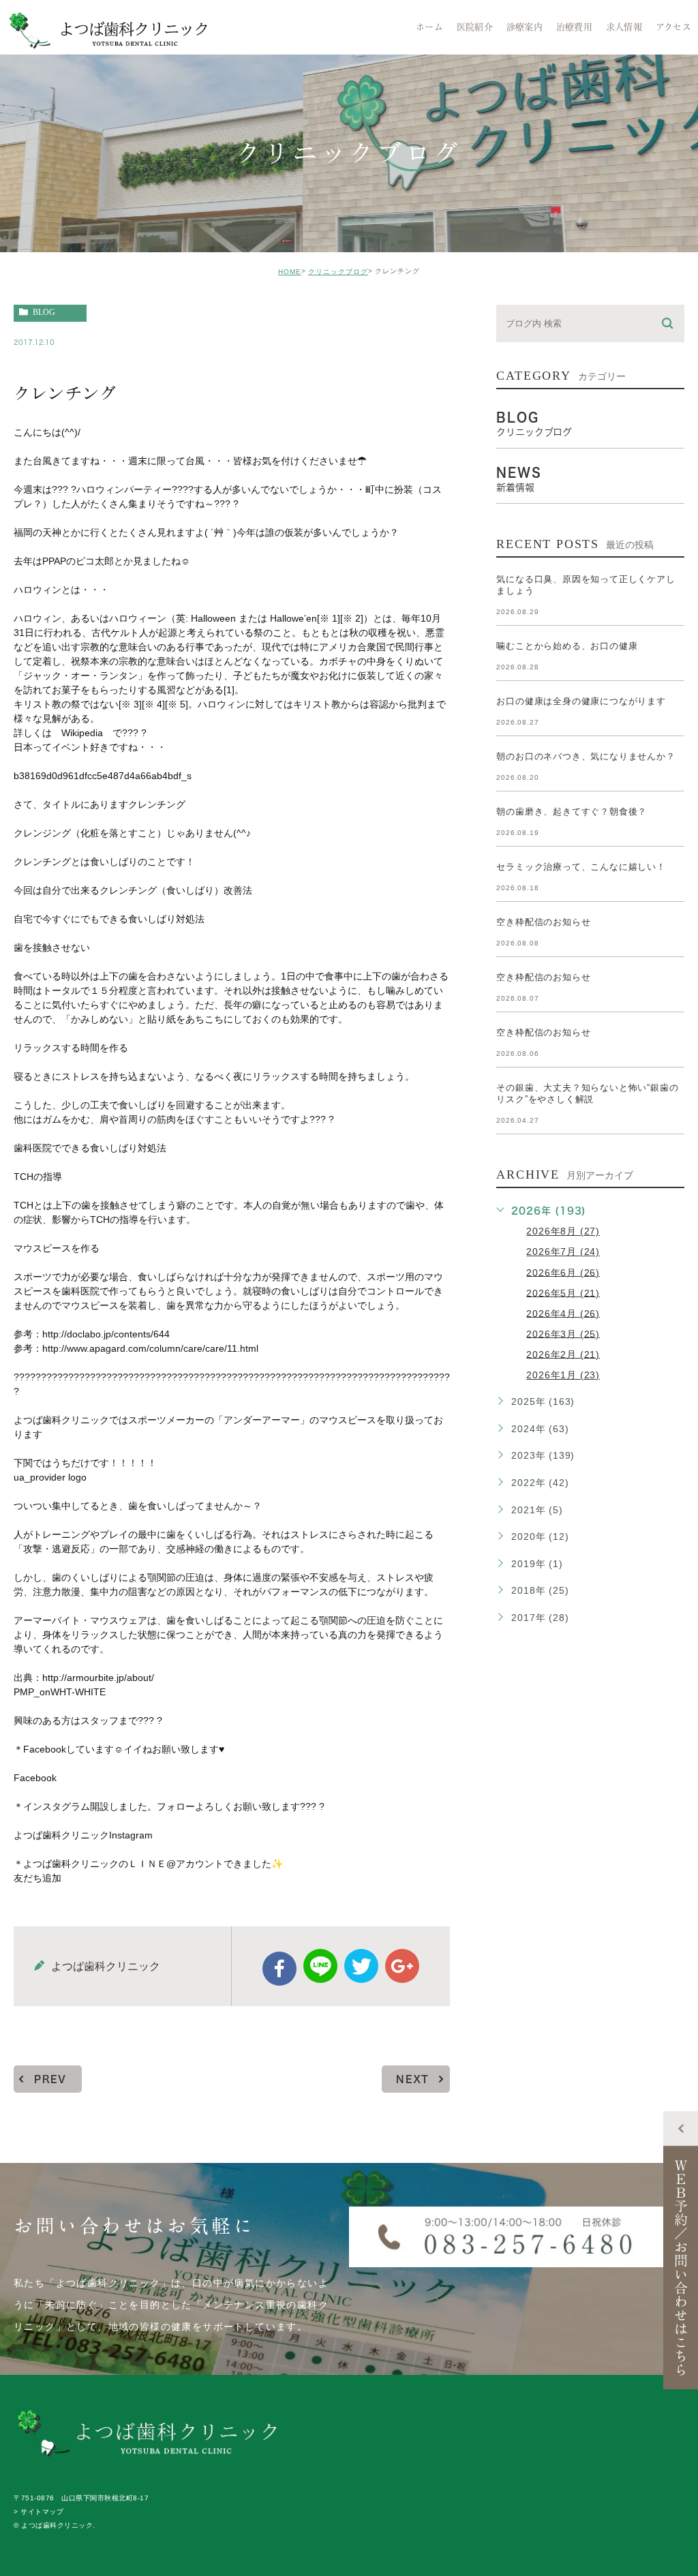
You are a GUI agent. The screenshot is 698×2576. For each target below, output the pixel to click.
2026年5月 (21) (563, 1292)
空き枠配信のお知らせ (543, 922)
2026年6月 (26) (563, 1272)
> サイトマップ (39, 2512)
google (402, 1966)
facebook (279, 1969)
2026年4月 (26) (563, 1313)
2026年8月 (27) (563, 1231)
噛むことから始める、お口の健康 (567, 646)
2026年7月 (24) (563, 1252)
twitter (361, 1966)
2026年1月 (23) (563, 1375)
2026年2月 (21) (563, 1354)
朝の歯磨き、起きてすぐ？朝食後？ (572, 812)
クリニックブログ (338, 272)
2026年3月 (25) (563, 1333)
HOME (290, 272)
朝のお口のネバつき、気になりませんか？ (586, 756)
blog (44, 312)
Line (320, 1966)
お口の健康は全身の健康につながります (581, 701)
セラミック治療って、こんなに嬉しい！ (581, 867)
